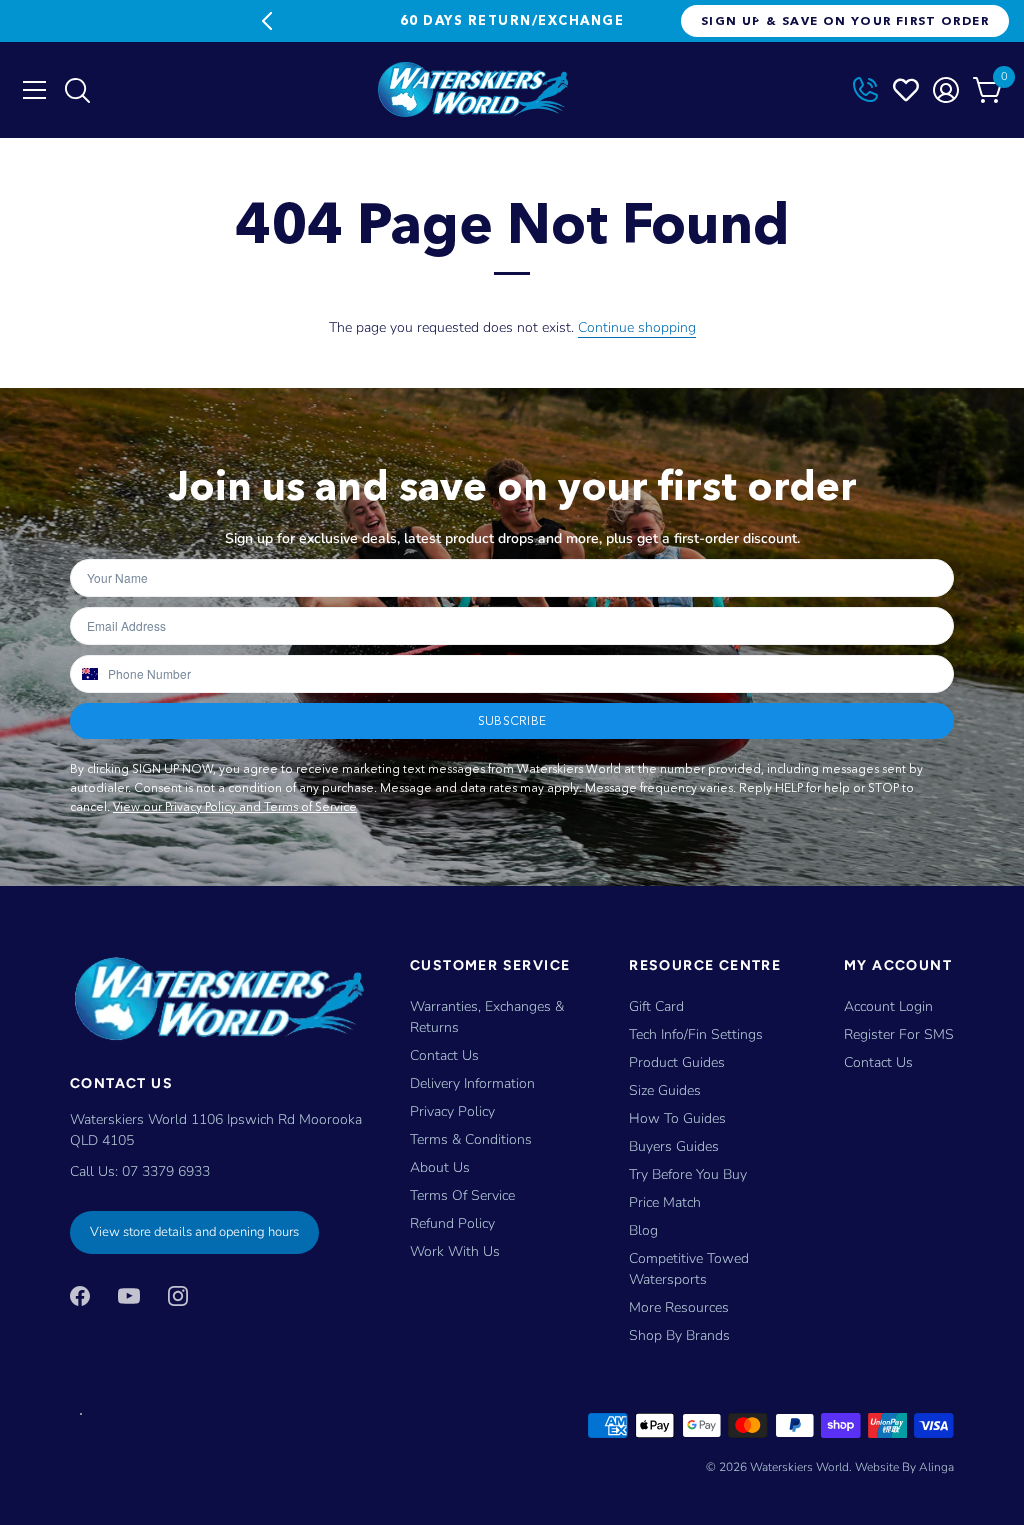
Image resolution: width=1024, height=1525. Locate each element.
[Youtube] (129, 1294)
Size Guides (665, 1090)
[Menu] (35, 90)
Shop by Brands (679, 1335)
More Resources (679, 1307)
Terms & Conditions (471, 1139)
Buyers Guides (674, 1146)
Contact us (878, 1062)
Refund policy (452, 1223)
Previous (267, 21)
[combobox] (88, 674)
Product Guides (677, 1062)
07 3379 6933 (166, 1171)
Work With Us (455, 1251)
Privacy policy (452, 1111)
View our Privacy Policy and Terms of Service (235, 806)
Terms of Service (462, 1195)
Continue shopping (637, 327)
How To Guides (677, 1118)
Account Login (888, 1006)
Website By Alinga (904, 1467)
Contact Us (444, 1055)
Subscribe (512, 720)
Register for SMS (899, 1034)
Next (757, 21)
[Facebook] (80, 1294)
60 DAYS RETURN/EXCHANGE (512, 20)
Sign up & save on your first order (845, 20)
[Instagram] (178, 1294)
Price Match (665, 1202)
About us (440, 1167)
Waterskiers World (799, 1467)
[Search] (76, 95)
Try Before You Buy (688, 1174)
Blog (643, 1230)
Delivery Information (472, 1083)
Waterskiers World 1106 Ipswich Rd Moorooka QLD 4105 (216, 1130)
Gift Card (656, 1006)
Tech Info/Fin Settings (696, 1034)
